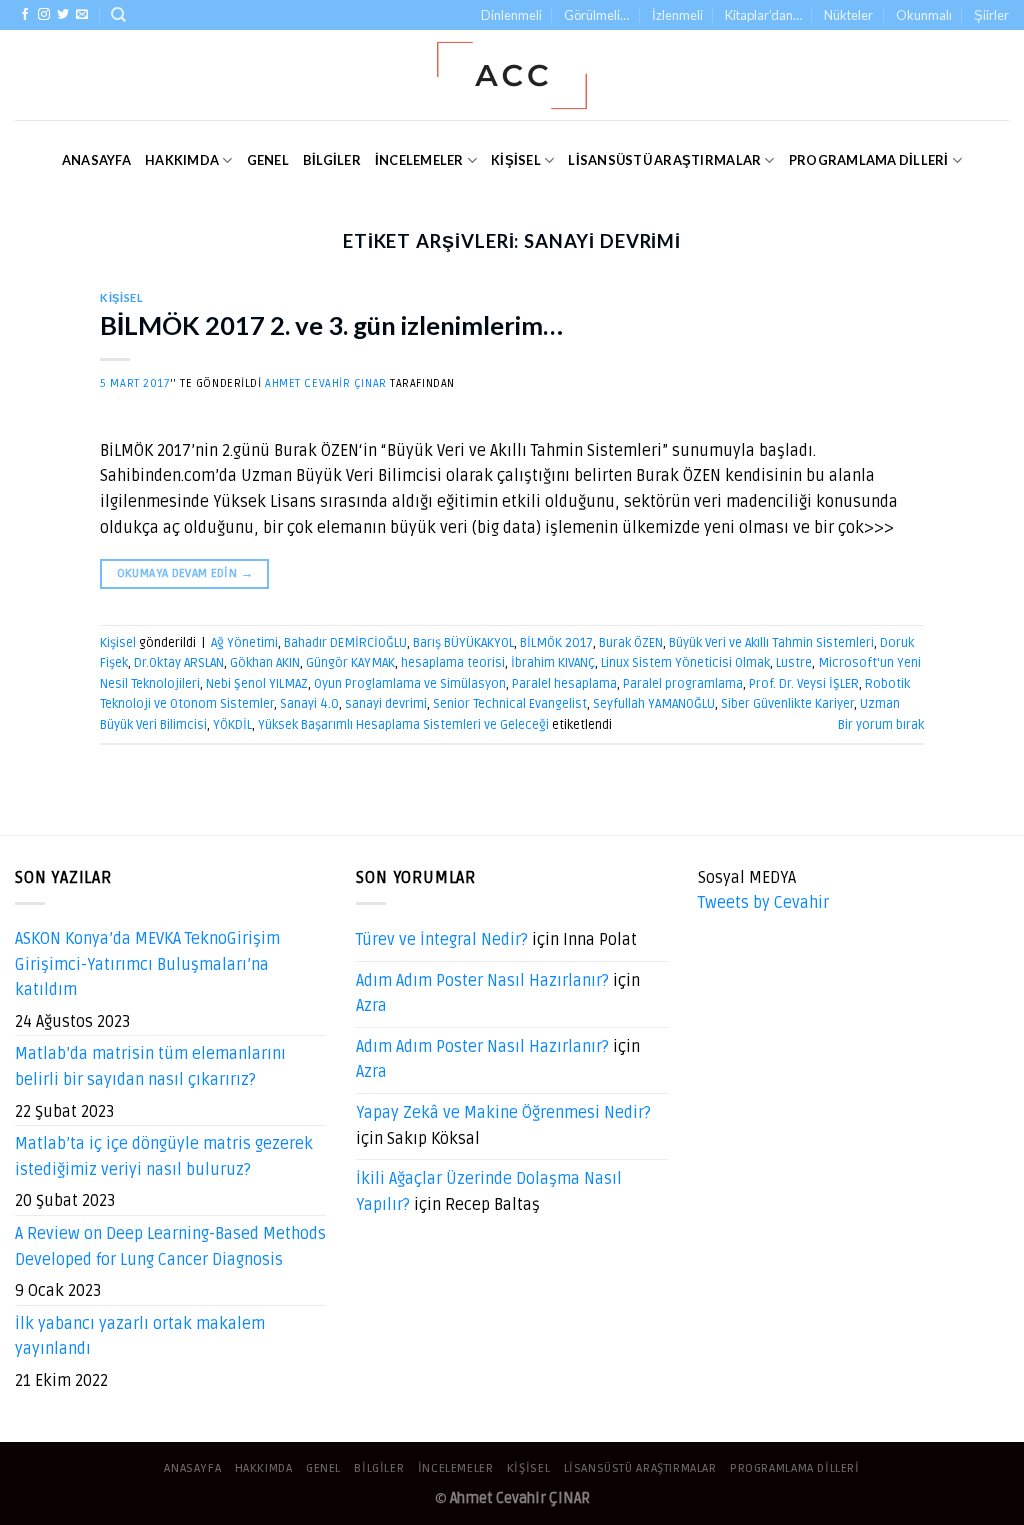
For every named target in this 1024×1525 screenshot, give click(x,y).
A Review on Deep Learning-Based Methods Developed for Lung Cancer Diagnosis (170, 1247)
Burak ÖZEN (631, 643)
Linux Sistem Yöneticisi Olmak (685, 663)
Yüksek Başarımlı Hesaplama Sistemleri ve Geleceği (403, 725)
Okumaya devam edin (185, 573)
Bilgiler (332, 160)
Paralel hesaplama (564, 684)
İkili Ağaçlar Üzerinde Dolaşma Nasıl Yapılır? (489, 1192)
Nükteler (848, 15)
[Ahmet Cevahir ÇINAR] (512, 75)
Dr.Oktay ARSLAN (179, 663)
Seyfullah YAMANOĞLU (654, 704)
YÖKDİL (232, 725)
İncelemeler (419, 160)
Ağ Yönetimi (244, 643)
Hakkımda (182, 160)
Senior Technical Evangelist (510, 704)
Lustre (794, 663)
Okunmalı (924, 15)
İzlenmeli (677, 15)
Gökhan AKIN (265, 663)
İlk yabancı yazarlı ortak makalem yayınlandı (140, 1337)
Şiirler (991, 15)
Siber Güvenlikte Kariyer (787, 704)
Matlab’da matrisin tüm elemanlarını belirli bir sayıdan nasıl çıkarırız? (150, 1067)
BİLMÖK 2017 (556, 643)
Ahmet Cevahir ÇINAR (326, 383)
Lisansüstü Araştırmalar (664, 160)
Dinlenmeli (511, 15)
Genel (268, 160)
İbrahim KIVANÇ (553, 663)
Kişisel (516, 160)
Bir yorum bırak (881, 725)
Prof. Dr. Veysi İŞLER (804, 684)
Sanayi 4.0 (309, 704)
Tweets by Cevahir (763, 903)
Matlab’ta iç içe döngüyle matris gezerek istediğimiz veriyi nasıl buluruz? (164, 1157)
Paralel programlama (683, 684)
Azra (371, 1006)
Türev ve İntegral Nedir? (442, 940)
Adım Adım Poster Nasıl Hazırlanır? (482, 981)
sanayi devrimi (386, 704)
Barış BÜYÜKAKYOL (463, 643)
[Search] (118, 15)
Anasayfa (96, 160)
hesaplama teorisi (453, 663)
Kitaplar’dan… (763, 15)
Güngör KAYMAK (350, 663)
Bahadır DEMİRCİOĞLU (345, 643)
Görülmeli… (596, 15)
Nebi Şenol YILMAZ (257, 684)
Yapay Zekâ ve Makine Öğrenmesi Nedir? (503, 1113)
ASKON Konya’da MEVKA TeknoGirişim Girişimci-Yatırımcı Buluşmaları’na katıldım (147, 964)
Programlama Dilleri (869, 160)
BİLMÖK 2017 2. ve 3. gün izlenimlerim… (331, 325)
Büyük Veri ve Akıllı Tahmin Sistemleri (771, 643)
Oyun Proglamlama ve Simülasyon (410, 684)
